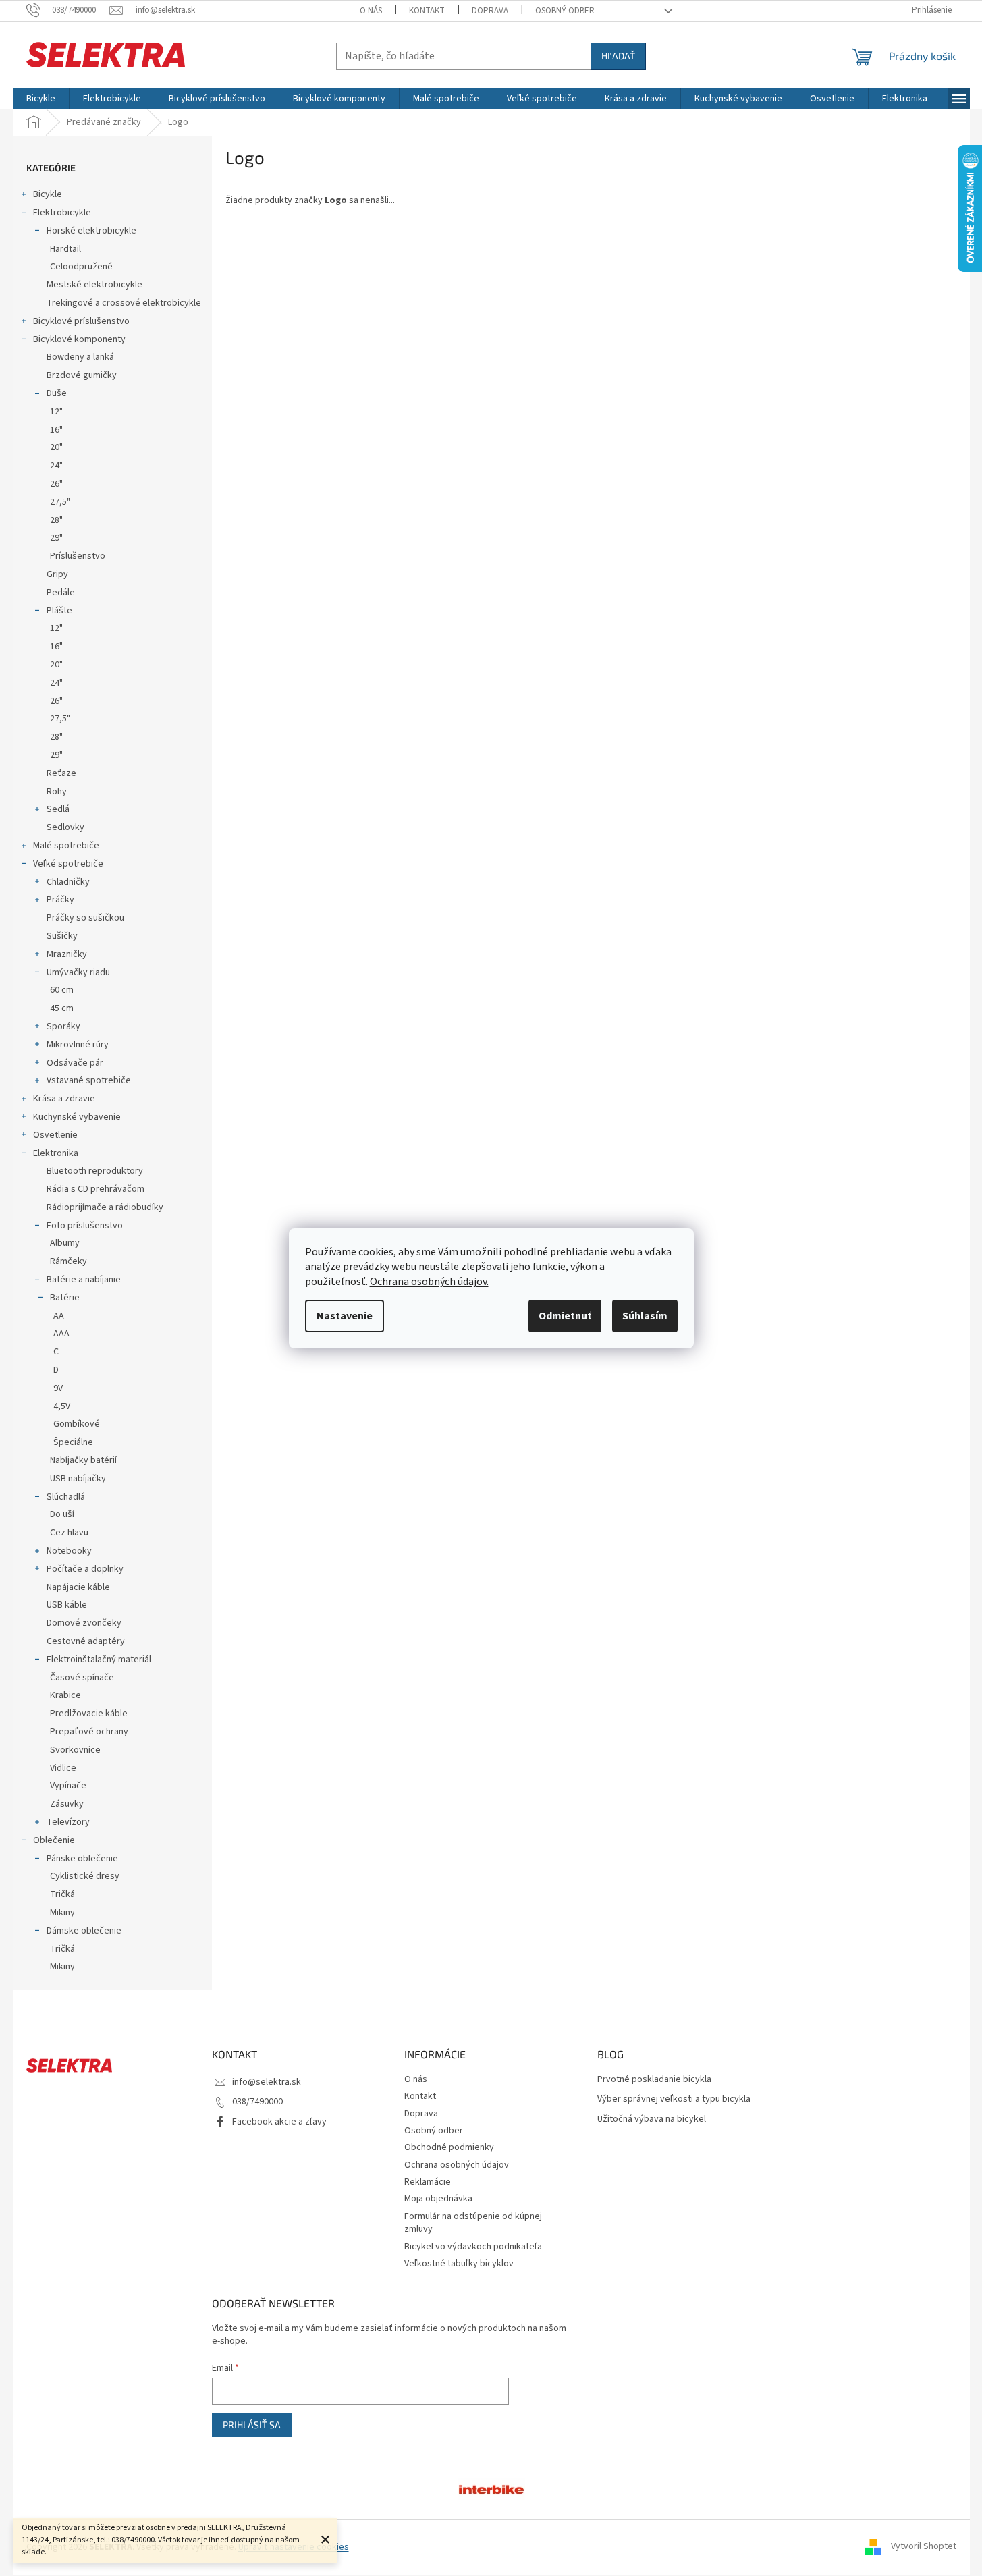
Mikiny (62, 1913)
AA (59, 1316)
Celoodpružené (81, 267)
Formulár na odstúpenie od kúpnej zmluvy (473, 2223)
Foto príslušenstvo (85, 1226)
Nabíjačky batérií (83, 1460)
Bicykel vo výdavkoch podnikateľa (473, 2247)
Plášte (59, 611)
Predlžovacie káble (89, 1714)
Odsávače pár (75, 1063)
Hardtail (65, 249)
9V (58, 1388)
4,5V (62, 1406)
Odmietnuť (565, 1316)
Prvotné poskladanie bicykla (654, 2080)
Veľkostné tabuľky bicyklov (459, 2264)
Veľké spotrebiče (68, 864)
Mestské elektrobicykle (94, 285)
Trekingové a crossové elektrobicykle (124, 303)
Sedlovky (65, 827)
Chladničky (68, 882)
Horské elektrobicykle (91, 231)
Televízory (68, 1822)
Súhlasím (645, 1316)
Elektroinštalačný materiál (99, 1660)
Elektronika (56, 1153)
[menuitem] (41, 99)
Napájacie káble (78, 1587)
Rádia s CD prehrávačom (96, 1189)
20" (56, 447)
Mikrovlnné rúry (78, 1045)
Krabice (65, 1695)
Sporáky (63, 1026)
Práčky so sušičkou (85, 918)
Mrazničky (67, 954)
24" (56, 466)
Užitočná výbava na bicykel (652, 2119)
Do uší (62, 1514)
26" (56, 484)
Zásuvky (67, 1804)
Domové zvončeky (84, 1623)
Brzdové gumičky (82, 375)
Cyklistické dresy (85, 1876)
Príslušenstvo (78, 556)
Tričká (62, 1894)
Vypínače (68, 1786)
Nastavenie (345, 1316)
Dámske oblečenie (84, 1931)
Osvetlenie (55, 1135)
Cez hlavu (69, 1533)
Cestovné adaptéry (86, 1641)
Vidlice (63, 1768)
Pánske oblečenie (82, 1859)
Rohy (57, 792)
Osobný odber (565, 11)
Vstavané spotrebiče (89, 1080)
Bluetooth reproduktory (95, 1171)
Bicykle (48, 194)
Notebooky (69, 1551)
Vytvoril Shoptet (924, 2547)
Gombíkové (77, 1424)
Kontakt (427, 11)
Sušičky (62, 936)
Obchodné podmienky (449, 2147)
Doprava (490, 11)
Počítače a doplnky (85, 1569)
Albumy (65, 1243)
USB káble (67, 1605)
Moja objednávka (438, 2199)
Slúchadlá (66, 1497)
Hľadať (618, 56)
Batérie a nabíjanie (84, 1280)
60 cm (62, 990)
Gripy (57, 574)
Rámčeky (69, 1261)
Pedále (61, 593)
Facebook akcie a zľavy (279, 2122)
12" (56, 412)
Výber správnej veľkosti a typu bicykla (674, 2099)
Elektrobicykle (62, 213)
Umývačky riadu (78, 972)
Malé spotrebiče (66, 846)
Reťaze (61, 773)
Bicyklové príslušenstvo (81, 321)
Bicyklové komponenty (79, 339)
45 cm (62, 1008)
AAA (61, 1334)
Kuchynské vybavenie (77, 1117)
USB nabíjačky (78, 1479)
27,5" (60, 502)
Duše (57, 393)
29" (56, 538)
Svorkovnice (75, 1750)
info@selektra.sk (267, 2082)
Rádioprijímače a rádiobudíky (105, 1207)
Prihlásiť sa (252, 2424)
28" (56, 520)
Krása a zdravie (64, 1099)
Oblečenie (54, 1840)
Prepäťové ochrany (89, 1732)
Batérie (65, 1298)
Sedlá (58, 809)
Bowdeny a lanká (80, 357)
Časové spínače (82, 1678)
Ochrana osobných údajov (457, 2165)
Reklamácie (428, 2182)
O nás (371, 11)
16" (56, 430)
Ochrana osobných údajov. (429, 1282)
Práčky (60, 900)
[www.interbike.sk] (491, 2488)
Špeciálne (73, 1442)
